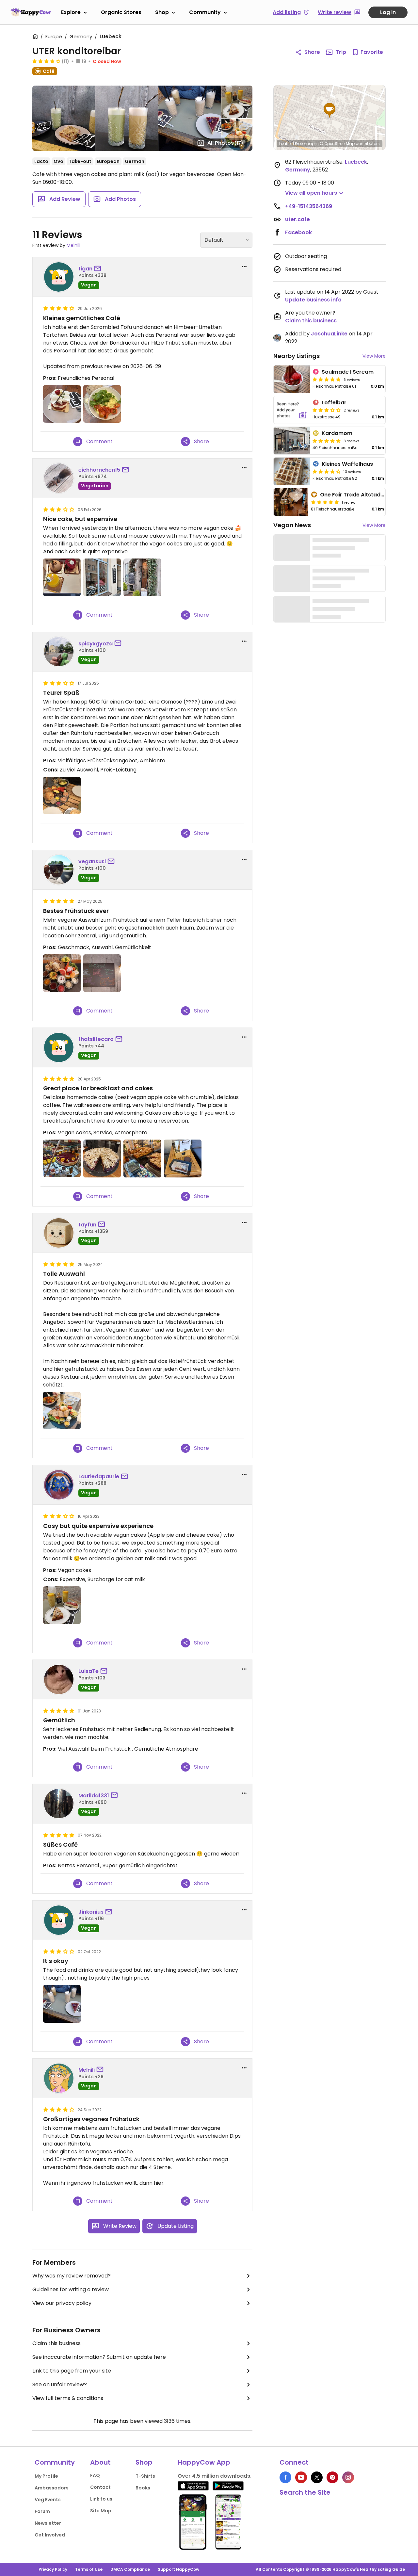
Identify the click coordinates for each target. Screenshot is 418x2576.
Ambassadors (52, 2488)
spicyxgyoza (96, 644)
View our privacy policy (62, 2303)
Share (312, 52)
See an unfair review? (60, 2384)
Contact (100, 2487)
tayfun (87, 1225)
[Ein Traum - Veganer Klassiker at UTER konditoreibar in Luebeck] (62, 973)
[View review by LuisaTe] (59, 1679)
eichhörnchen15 (99, 470)
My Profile (46, 2476)
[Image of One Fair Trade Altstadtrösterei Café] (291, 502)
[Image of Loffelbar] (292, 410)
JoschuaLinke (329, 334)
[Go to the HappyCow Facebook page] (285, 2477)
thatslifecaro (96, 1039)
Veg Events (48, 2500)
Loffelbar (334, 403)
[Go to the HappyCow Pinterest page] (332, 2477)
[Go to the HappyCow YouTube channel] (301, 2477)
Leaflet (286, 144)
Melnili (73, 245)
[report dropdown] (244, 267)
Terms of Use (89, 2569)
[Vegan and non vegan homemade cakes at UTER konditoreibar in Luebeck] (142, 1158)
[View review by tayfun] (59, 1233)
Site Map (101, 2511)
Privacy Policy (53, 2569)
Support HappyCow (178, 2569)
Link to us (101, 2499)
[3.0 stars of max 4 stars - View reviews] (327, 410)
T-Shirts (145, 2476)
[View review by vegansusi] (59, 870)
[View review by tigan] (59, 277)
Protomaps (306, 144)
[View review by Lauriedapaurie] (59, 1485)
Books (143, 2488)
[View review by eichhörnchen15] (59, 478)
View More (374, 356)
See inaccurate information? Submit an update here (99, 2357)
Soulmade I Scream (348, 372)
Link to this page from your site (72, 2371)
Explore (71, 12)
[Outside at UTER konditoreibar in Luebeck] (102, 577)
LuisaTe (88, 1671)
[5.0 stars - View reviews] (327, 379)
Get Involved (50, 2535)
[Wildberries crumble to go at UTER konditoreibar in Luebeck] (183, 1158)
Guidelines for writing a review (71, 2289)
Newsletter (48, 2523)
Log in (388, 12)
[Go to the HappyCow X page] (317, 2477)
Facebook (298, 232)
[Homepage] (31, 12)
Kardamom (337, 433)
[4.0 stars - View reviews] (46, 61)
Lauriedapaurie (99, 1476)
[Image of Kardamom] (292, 441)
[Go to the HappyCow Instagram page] (348, 2477)
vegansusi (92, 861)
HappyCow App (204, 2462)
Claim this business (56, 2343)
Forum (42, 2511)
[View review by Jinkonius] (59, 1920)
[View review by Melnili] (59, 2078)
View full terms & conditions (68, 2398)
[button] (330, 110)
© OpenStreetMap (337, 144)
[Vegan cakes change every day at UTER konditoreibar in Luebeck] (102, 1158)
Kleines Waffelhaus (347, 464)
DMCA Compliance (130, 2569)
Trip (341, 52)
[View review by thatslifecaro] (59, 1047)
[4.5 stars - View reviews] (327, 471)
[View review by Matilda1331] (59, 1804)
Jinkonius (91, 1912)
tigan (85, 269)
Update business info (313, 300)
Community (205, 12)
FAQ (95, 2475)
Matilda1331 (94, 1796)
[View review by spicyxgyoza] (59, 652)
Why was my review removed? (72, 2276)
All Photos (225, 143)
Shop (162, 12)
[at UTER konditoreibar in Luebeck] (62, 404)
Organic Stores (121, 12)
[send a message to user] (99, 269)
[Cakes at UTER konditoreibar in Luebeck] (62, 577)
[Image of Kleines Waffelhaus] (292, 471)
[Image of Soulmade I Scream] (292, 379)
